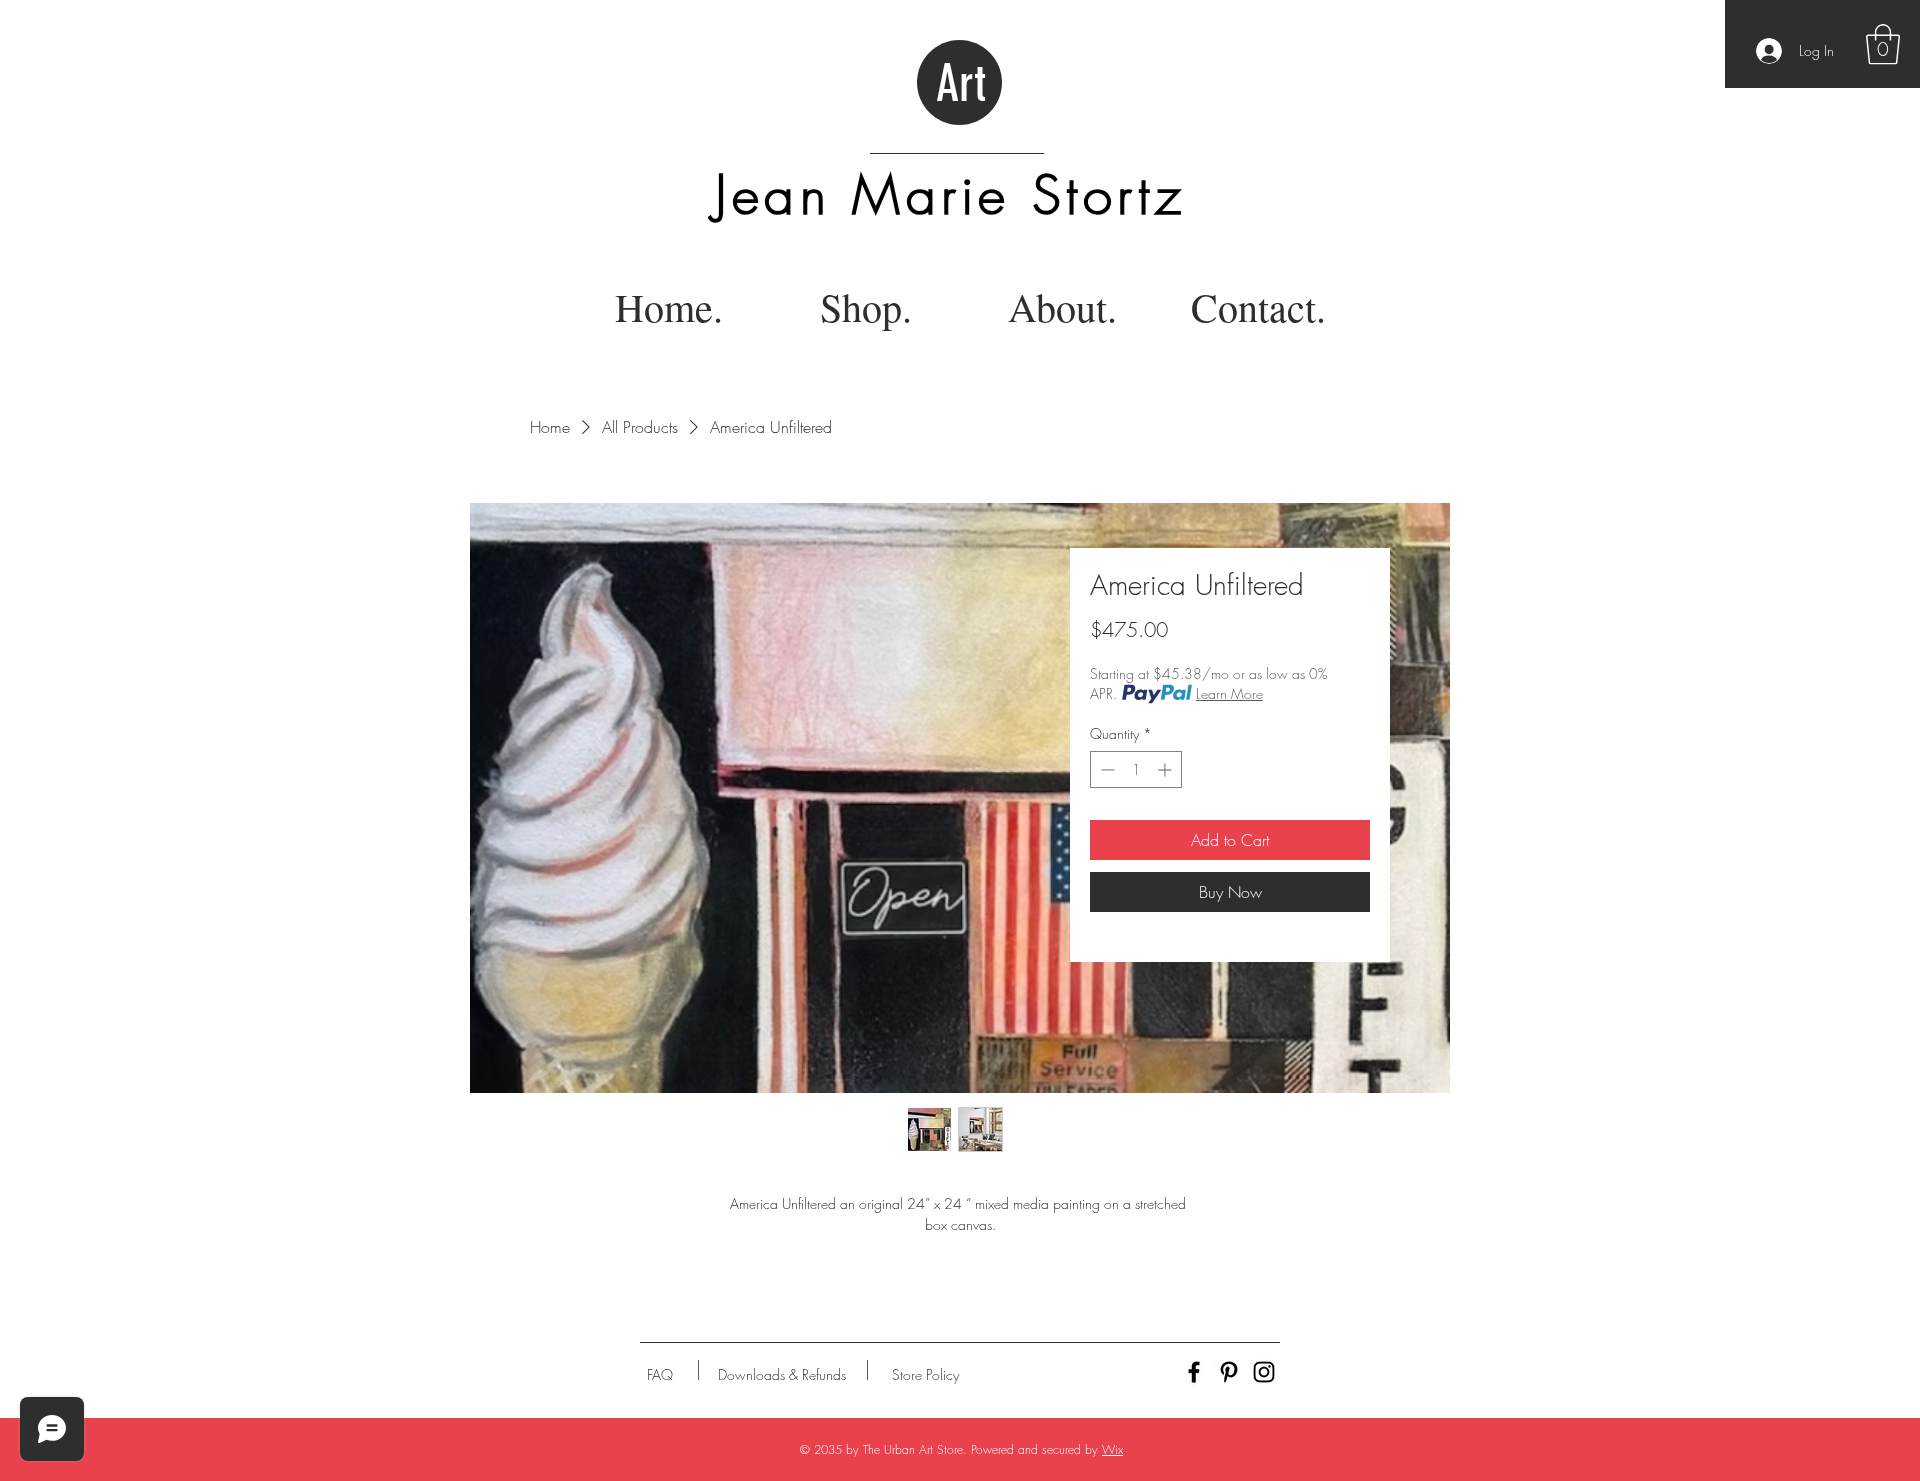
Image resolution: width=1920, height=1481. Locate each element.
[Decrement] (1105, 769)
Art (961, 84)
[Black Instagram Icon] (1264, 1372)
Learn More (1229, 693)
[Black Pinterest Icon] (1229, 1372)
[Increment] (1166, 769)
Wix (1112, 1449)
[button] (1883, 44)
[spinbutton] (1136, 769)
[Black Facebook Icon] (1194, 1372)
